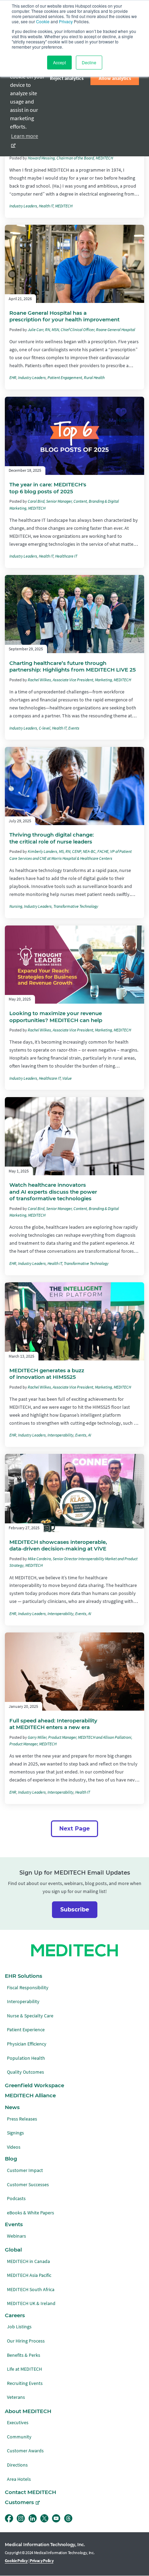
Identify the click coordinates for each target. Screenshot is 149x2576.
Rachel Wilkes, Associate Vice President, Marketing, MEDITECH (79, 680)
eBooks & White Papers (30, 2213)
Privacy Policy (42, 2561)
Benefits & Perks (24, 2355)
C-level (45, 728)
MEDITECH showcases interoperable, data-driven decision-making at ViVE (58, 1545)
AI (90, 1435)
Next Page (74, 1829)
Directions (17, 2465)
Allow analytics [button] (115, 78)
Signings (15, 2133)
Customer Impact (25, 2170)
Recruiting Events (25, 2383)
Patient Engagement (65, 378)
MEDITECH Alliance (30, 2096)
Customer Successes (28, 2185)
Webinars (16, 2236)
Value (67, 1078)
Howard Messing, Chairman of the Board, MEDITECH (70, 158)
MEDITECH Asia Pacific (29, 2275)
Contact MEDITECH (30, 2492)
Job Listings (19, 2327)
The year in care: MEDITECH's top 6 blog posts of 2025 (48, 488)
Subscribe (75, 1910)
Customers (19, 2502)
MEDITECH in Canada (28, 2261)
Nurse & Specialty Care (30, 2016)
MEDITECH (64, 206)
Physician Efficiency (27, 2044)
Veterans (16, 2397)
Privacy (66, 21)
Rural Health (94, 378)
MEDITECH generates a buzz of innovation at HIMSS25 (47, 1374)
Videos (14, 2147)
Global (13, 2250)
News (12, 2107)
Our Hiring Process (26, 2341)
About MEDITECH (28, 2411)
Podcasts (16, 2199)
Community (19, 2437)
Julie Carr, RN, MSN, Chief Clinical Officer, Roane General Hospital (81, 330)
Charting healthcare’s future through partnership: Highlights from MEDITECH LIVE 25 (73, 666)
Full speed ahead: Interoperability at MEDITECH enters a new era (53, 1724)
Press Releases (22, 2119)
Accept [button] (59, 62)
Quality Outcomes (25, 2072)
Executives (18, 2423)
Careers (15, 2315)
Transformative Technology (76, 906)
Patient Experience (26, 2030)
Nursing (16, 906)
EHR (13, 378)
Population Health (26, 2058)
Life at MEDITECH (24, 2369)
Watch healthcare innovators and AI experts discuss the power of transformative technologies (53, 1192)
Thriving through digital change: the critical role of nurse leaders (52, 838)
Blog (11, 2159)
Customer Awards (25, 2451)
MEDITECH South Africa (31, 2290)
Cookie (43, 21)
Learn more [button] (25, 136)
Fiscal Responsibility (28, 1988)
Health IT (46, 206)
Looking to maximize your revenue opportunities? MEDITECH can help (56, 1017)
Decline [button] (89, 62)
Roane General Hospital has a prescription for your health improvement (64, 316)
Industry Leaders (23, 206)
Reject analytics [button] (67, 78)
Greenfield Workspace (34, 2085)
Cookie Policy (16, 2561)
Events (74, 728)
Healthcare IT (66, 556)
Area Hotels (19, 2479)
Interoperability (60, 1435)
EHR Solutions (24, 1976)
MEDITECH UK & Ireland (31, 2303)
